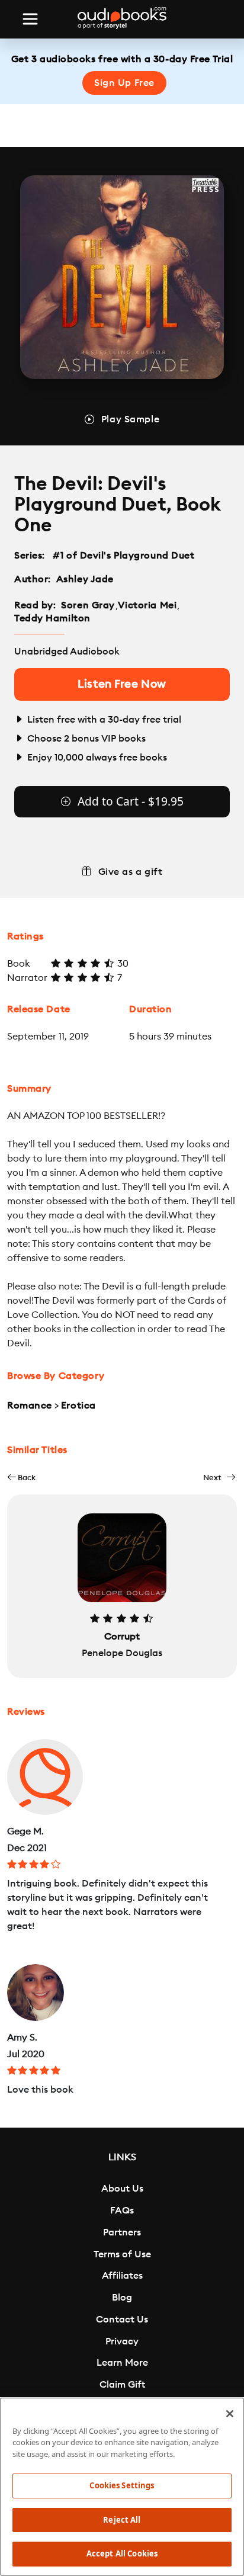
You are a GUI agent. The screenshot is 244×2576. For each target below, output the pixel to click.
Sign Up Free (124, 83)
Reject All (122, 2520)
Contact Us (122, 2320)
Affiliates (122, 2276)
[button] (21, 1478)
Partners (122, 2232)
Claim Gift (122, 2385)
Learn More (122, 2363)
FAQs (122, 2211)
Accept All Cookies (122, 2553)
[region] (122, 2487)
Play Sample (130, 419)
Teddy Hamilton (52, 618)
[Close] (230, 2414)
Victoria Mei (147, 605)
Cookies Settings (122, 2485)
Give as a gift (131, 872)
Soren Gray (88, 605)
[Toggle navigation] (30, 19)
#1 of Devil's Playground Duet (124, 556)
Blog (122, 2298)
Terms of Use (122, 2254)
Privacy (122, 2341)
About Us (122, 2189)
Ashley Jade (85, 579)
